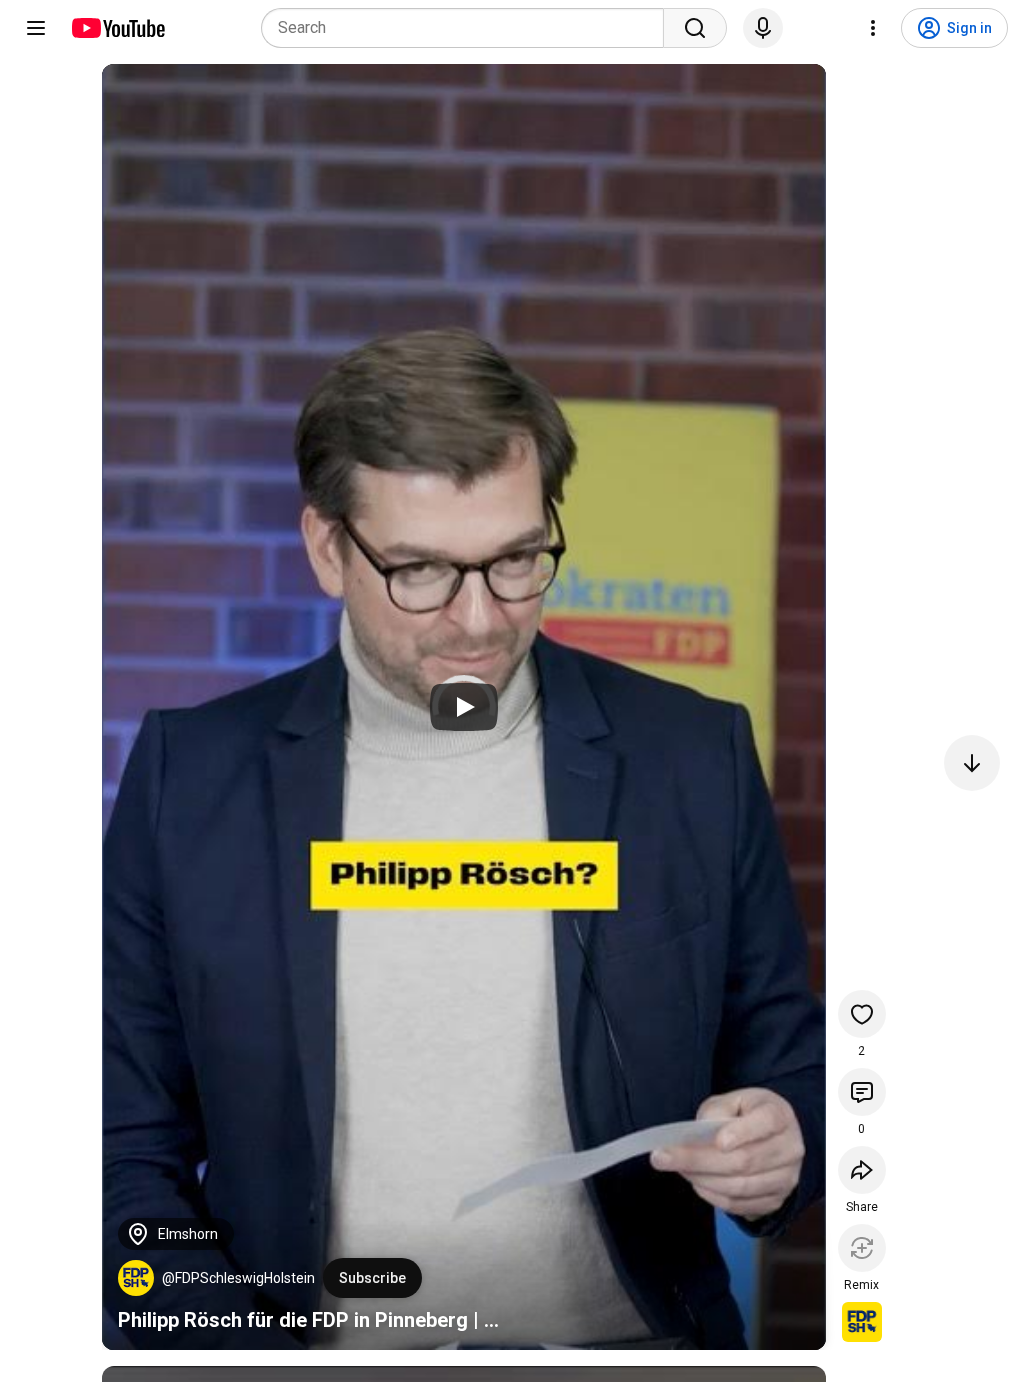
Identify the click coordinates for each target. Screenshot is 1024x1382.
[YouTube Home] (117, 28)
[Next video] (972, 763)
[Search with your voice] (763, 28)
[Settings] (873, 28)
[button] (136, 1278)
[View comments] (862, 1092)
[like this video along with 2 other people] (862, 1014)
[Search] (695, 28)
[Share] (862, 1170)
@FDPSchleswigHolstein (238, 1278)
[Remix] (862, 1248)
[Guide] (36, 28)
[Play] (464, 707)
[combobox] (468, 28)
